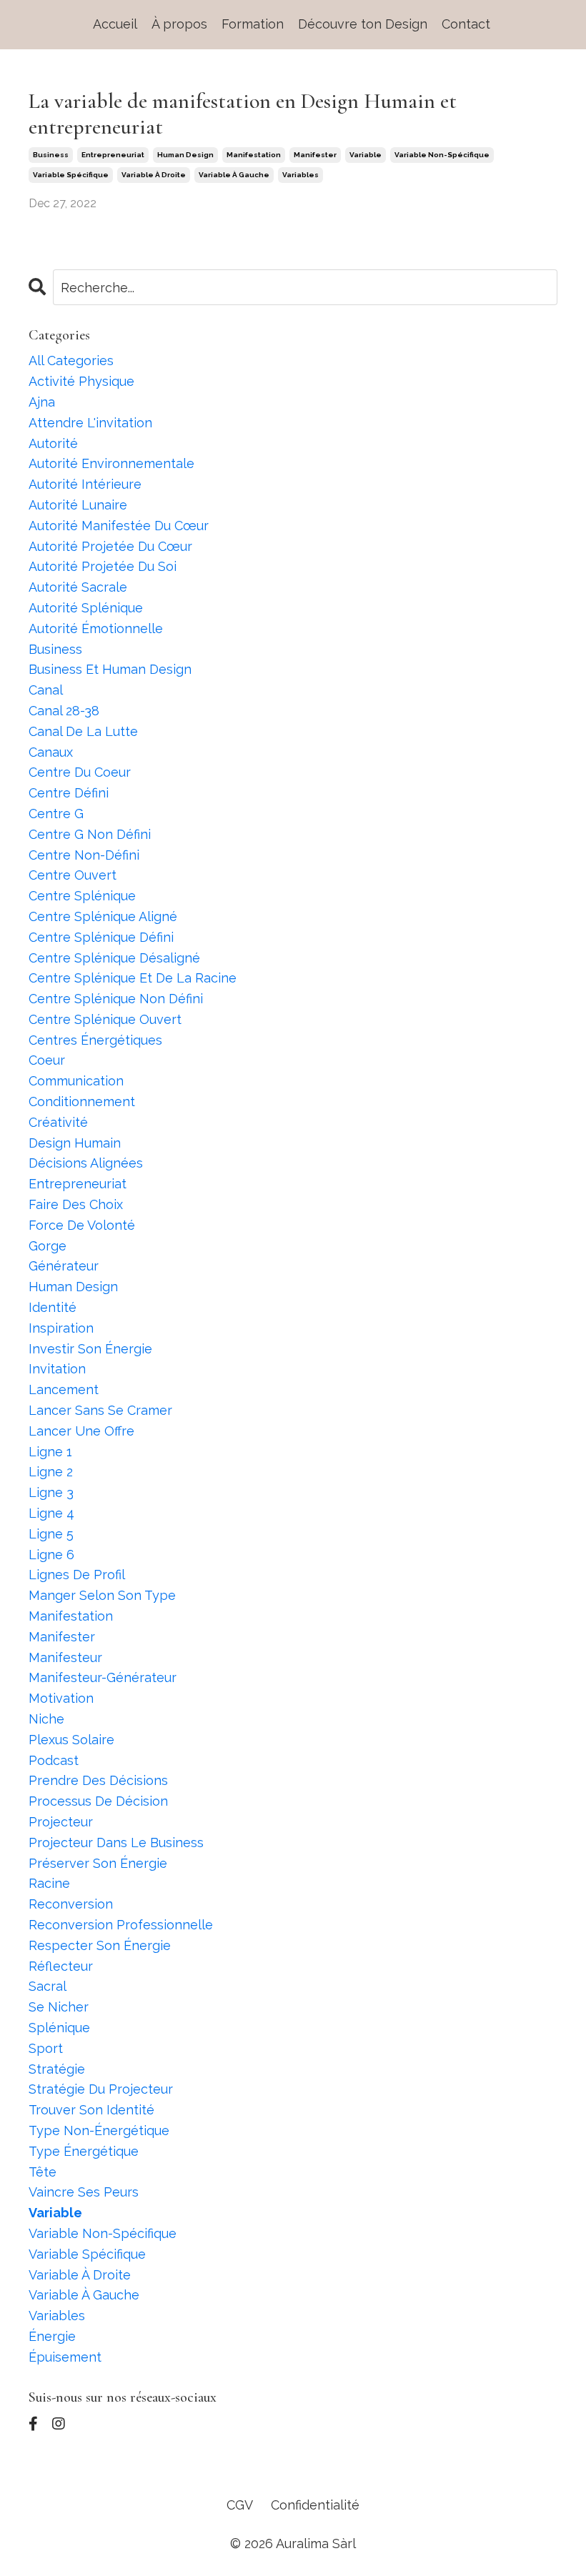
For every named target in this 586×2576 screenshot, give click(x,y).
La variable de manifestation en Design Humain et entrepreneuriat (243, 114)
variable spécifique (71, 175)
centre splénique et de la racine (133, 978)
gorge (48, 1246)
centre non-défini (84, 855)
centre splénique (82, 896)
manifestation (254, 155)
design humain (75, 1143)
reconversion (71, 1904)
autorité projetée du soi (103, 566)
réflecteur (61, 1966)
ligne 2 (51, 1472)
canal (46, 690)
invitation (57, 1369)
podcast (54, 1760)
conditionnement (82, 1101)
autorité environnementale (111, 463)
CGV (240, 2505)
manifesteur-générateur (103, 1677)
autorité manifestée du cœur (119, 526)
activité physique (81, 381)
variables (301, 175)
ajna (42, 402)
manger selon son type (102, 1595)
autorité (53, 443)
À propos (179, 24)
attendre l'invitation (90, 423)
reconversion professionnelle (121, 1925)
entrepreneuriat (113, 155)
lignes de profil (77, 1575)
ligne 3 (51, 1492)
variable (366, 155)
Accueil (115, 24)
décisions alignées (86, 1163)
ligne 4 (51, 1513)
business (51, 155)
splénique (59, 2028)
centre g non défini (90, 834)
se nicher (59, 2007)
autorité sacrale (78, 587)
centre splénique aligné (103, 916)
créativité (58, 1122)
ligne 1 (50, 1452)
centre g (56, 814)
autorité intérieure (85, 484)
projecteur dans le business (116, 1843)
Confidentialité (315, 2505)
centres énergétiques (95, 1040)
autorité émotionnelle (96, 628)
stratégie (57, 2069)
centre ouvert (73, 875)
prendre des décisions (98, 1780)
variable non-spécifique (442, 155)
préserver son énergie (98, 1863)
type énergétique (84, 2151)
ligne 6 (51, 1555)
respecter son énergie (100, 1945)
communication (76, 1081)
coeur (47, 1060)
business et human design (110, 669)
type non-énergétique (99, 2130)
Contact (466, 24)
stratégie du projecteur (101, 2089)
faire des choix (76, 1204)
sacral (48, 1986)
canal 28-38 (64, 711)
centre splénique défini (101, 937)
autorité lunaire (78, 505)
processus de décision (98, 1801)
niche (46, 1719)
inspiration (61, 1328)
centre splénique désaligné (114, 958)
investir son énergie (90, 1349)
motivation (61, 1698)
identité (53, 1307)
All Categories (71, 360)
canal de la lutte (83, 731)
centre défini (69, 793)
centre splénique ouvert (105, 1019)
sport (46, 2048)
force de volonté (82, 1225)
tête (43, 2172)
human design (185, 155)
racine (49, 1883)
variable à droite (154, 175)
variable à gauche (234, 175)
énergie (52, 2336)
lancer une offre (81, 1431)
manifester (315, 155)
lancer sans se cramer (100, 1410)
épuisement (65, 2357)
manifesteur (65, 1657)
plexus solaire (71, 1740)
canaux (51, 752)
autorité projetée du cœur (110, 546)
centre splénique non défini (116, 999)
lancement (64, 1389)
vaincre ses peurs (84, 2192)
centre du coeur (80, 772)
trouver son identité (91, 2110)
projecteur (61, 1822)
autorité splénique (86, 608)
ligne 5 (51, 1534)
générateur (64, 1266)
